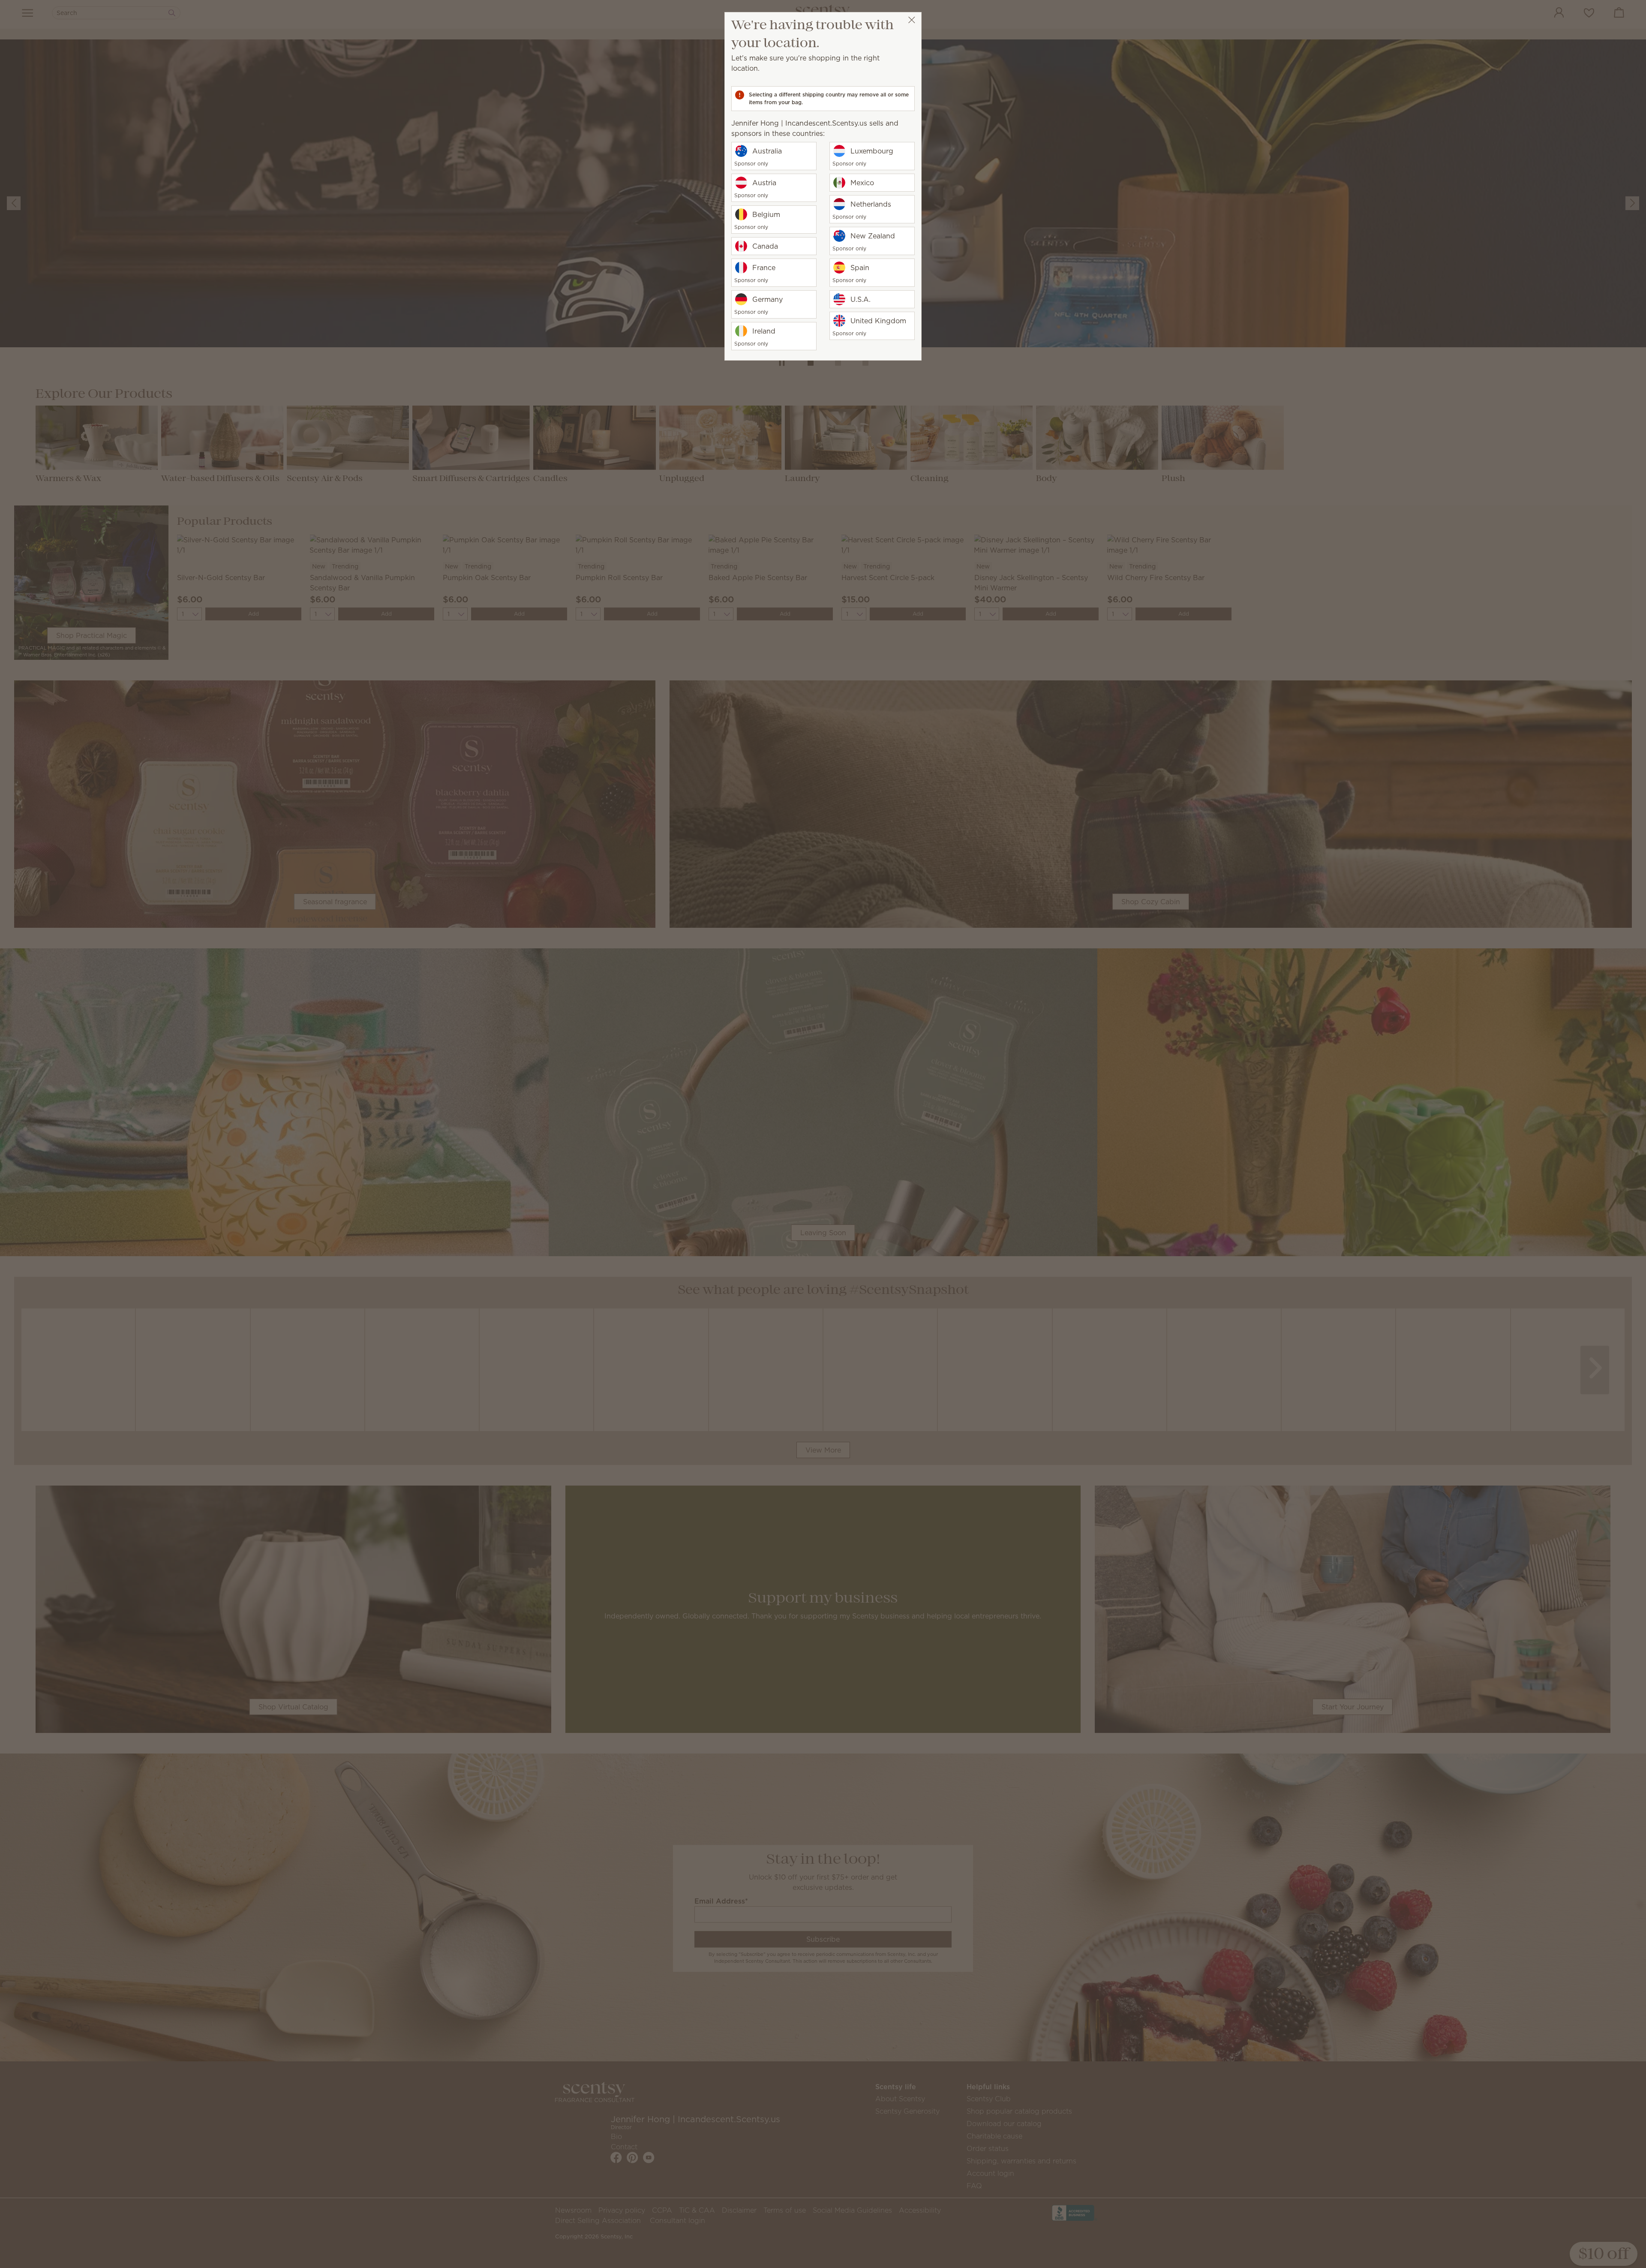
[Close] (912, 20)
